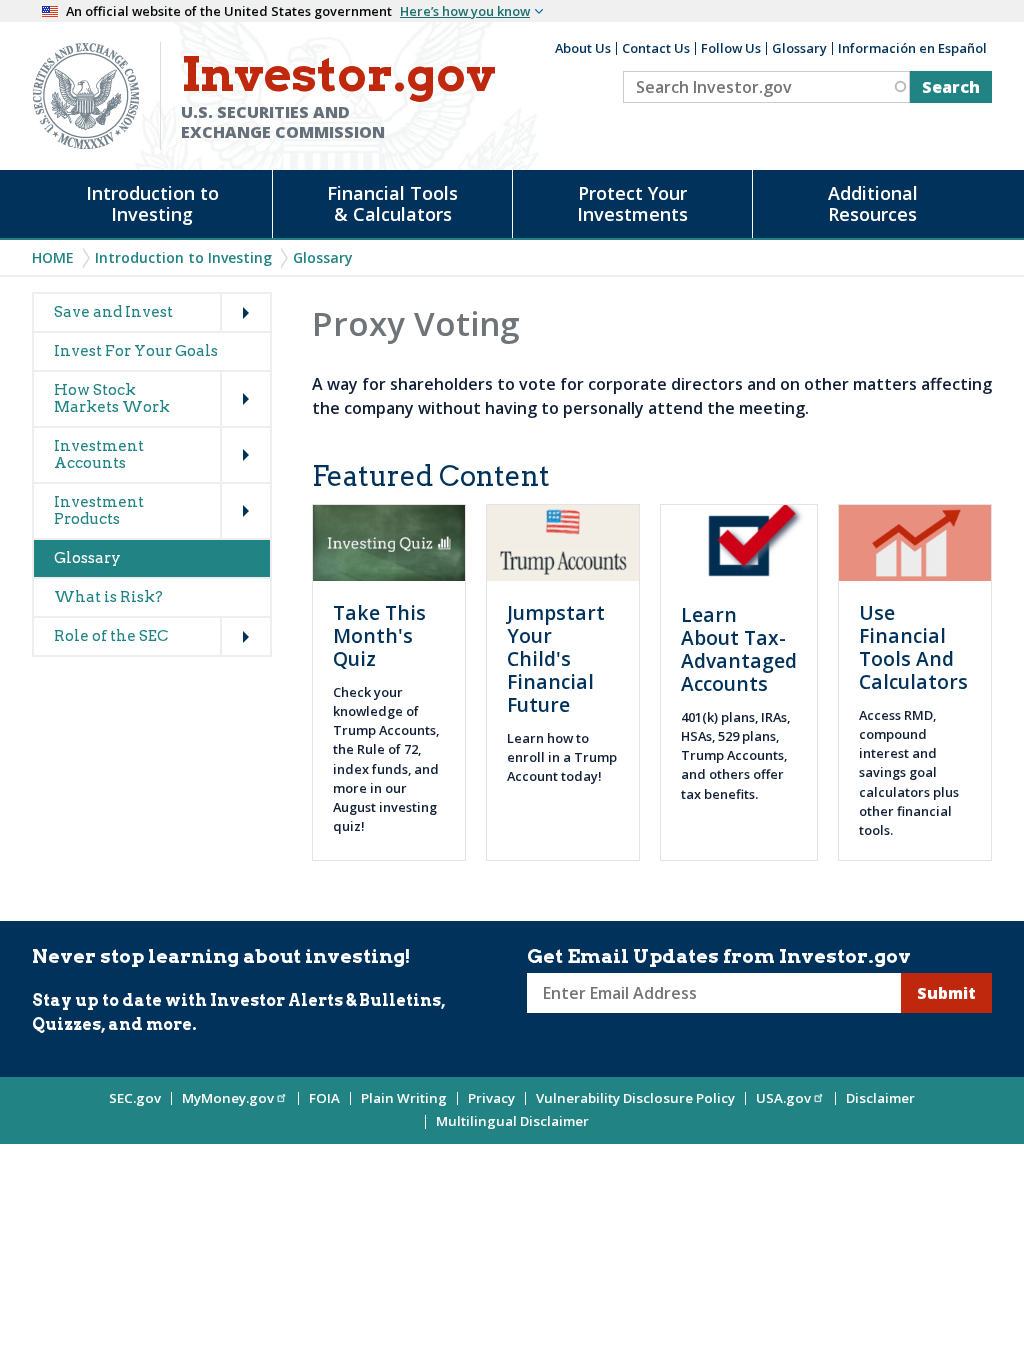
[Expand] (225, 294)
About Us (583, 48)
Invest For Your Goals (136, 351)
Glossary (799, 48)
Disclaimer (880, 1098)
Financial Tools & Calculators (392, 203)
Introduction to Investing (152, 203)
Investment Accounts (99, 454)
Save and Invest (113, 312)
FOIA (324, 1098)
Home (53, 257)
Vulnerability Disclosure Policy (635, 1098)
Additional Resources (873, 203)
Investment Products (99, 510)
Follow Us (731, 48)
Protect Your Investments (632, 203)
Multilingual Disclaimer (512, 1121)
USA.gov (783, 1098)
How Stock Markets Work (112, 398)
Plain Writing (404, 1098)
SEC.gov (135, 1098)
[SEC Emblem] (86, 94)
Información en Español (912, 48)
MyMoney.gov (228, 1098)
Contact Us (656, 48)
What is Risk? (108, 597)
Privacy (491, 1098)
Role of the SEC (111, 636)
